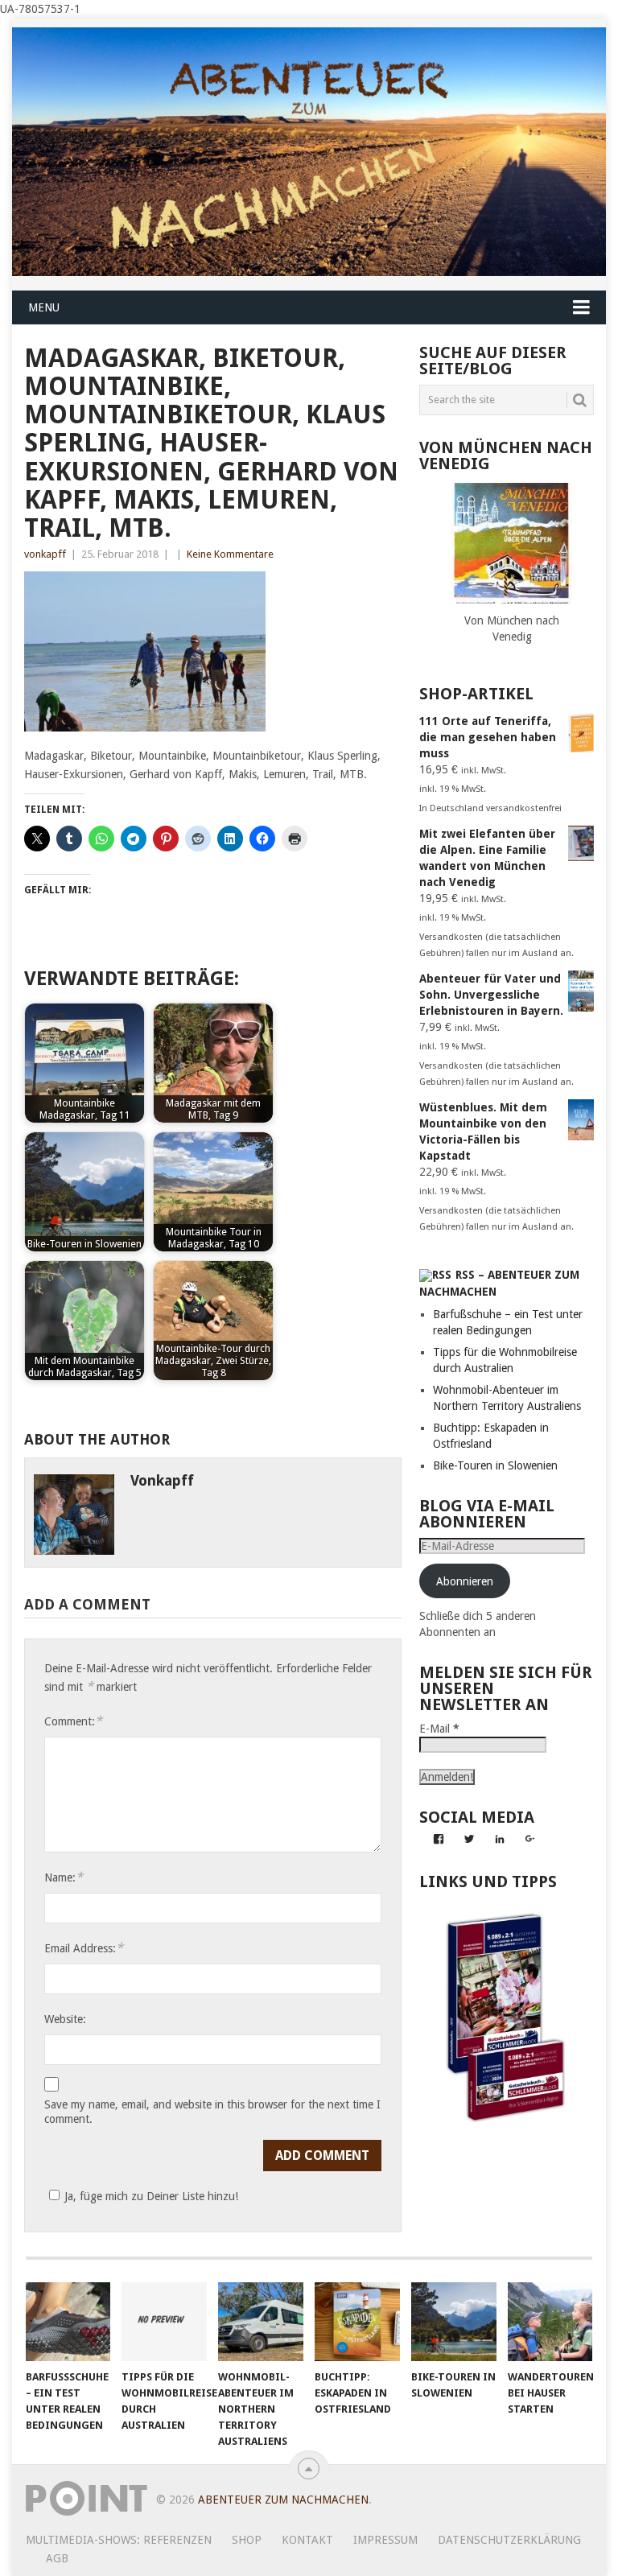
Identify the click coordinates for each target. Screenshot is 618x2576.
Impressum (385, 2540)
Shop (247, 2540)
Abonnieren (465, 1581)
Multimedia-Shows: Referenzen (119, 2540)
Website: (65, 2019)
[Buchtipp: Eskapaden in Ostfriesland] (357, 2322)
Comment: (73, 1721)
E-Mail (439, 1729)
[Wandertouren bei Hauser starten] (550, 2322)
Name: (64, 1877)
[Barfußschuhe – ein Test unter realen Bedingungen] (68, 2322)
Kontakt (307, 2540)
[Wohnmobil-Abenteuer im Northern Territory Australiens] (261, 2322)
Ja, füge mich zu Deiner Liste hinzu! (151, 2196)
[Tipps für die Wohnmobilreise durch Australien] (164, 2322)
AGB (57, 2558)
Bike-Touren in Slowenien (495, 1465)
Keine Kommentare (230, 554)
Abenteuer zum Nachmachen (283, 2500)
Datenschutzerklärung (509, 2540)
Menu (44, 307)
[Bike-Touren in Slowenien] (454, 2322)
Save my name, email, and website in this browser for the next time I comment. (212, 2112)
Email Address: (84, 1948)
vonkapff (45, 554)
